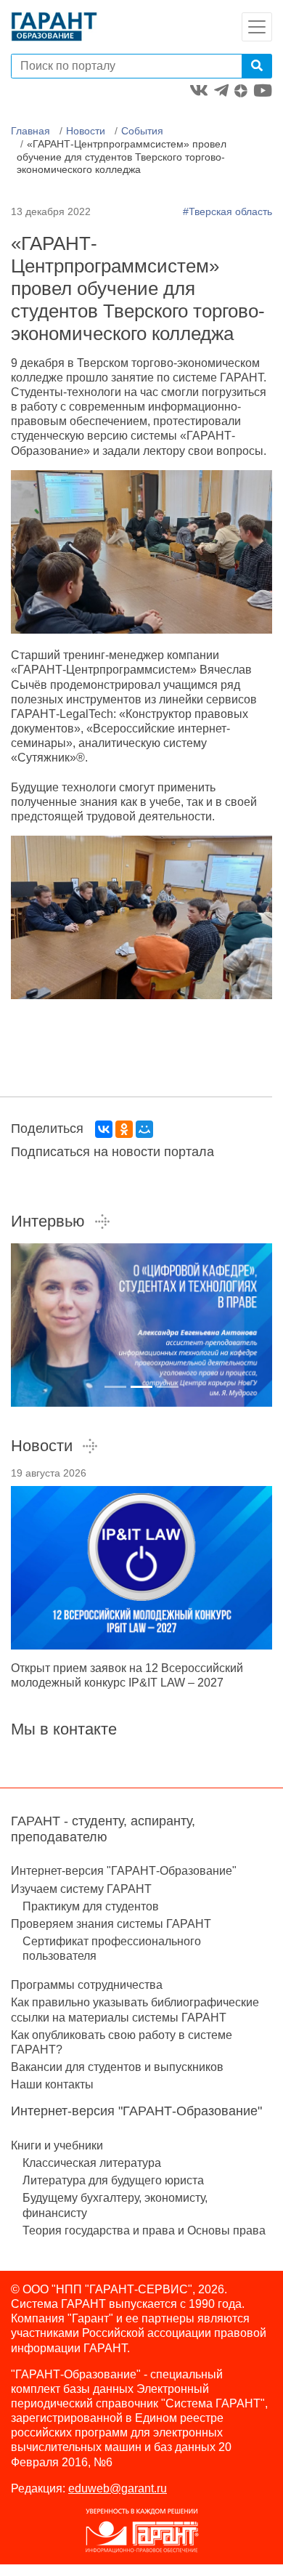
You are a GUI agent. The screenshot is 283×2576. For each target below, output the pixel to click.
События (142, 131)
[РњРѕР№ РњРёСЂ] (144, 1129)
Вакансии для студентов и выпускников (117, 2067)
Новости (86, 131)
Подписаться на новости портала (112, 1152)
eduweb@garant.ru (118, 2488)
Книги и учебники (57, 2145)
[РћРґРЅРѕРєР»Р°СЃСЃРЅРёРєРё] (124, 1129)
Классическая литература (92, 2163)
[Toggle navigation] (257, 27)
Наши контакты (52, 2084)
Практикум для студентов (91, 1906)
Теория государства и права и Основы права (144, 2230)
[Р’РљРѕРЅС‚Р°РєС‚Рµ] (104, 1129)
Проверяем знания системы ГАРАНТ (111, 1924)
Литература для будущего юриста (113, 2180)
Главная (30, 131)
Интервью (48, 1221)
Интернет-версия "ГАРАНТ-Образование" (124, 1871)
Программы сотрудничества (87, 1985)
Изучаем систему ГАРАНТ (81, 1889)
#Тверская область (227, 211)
